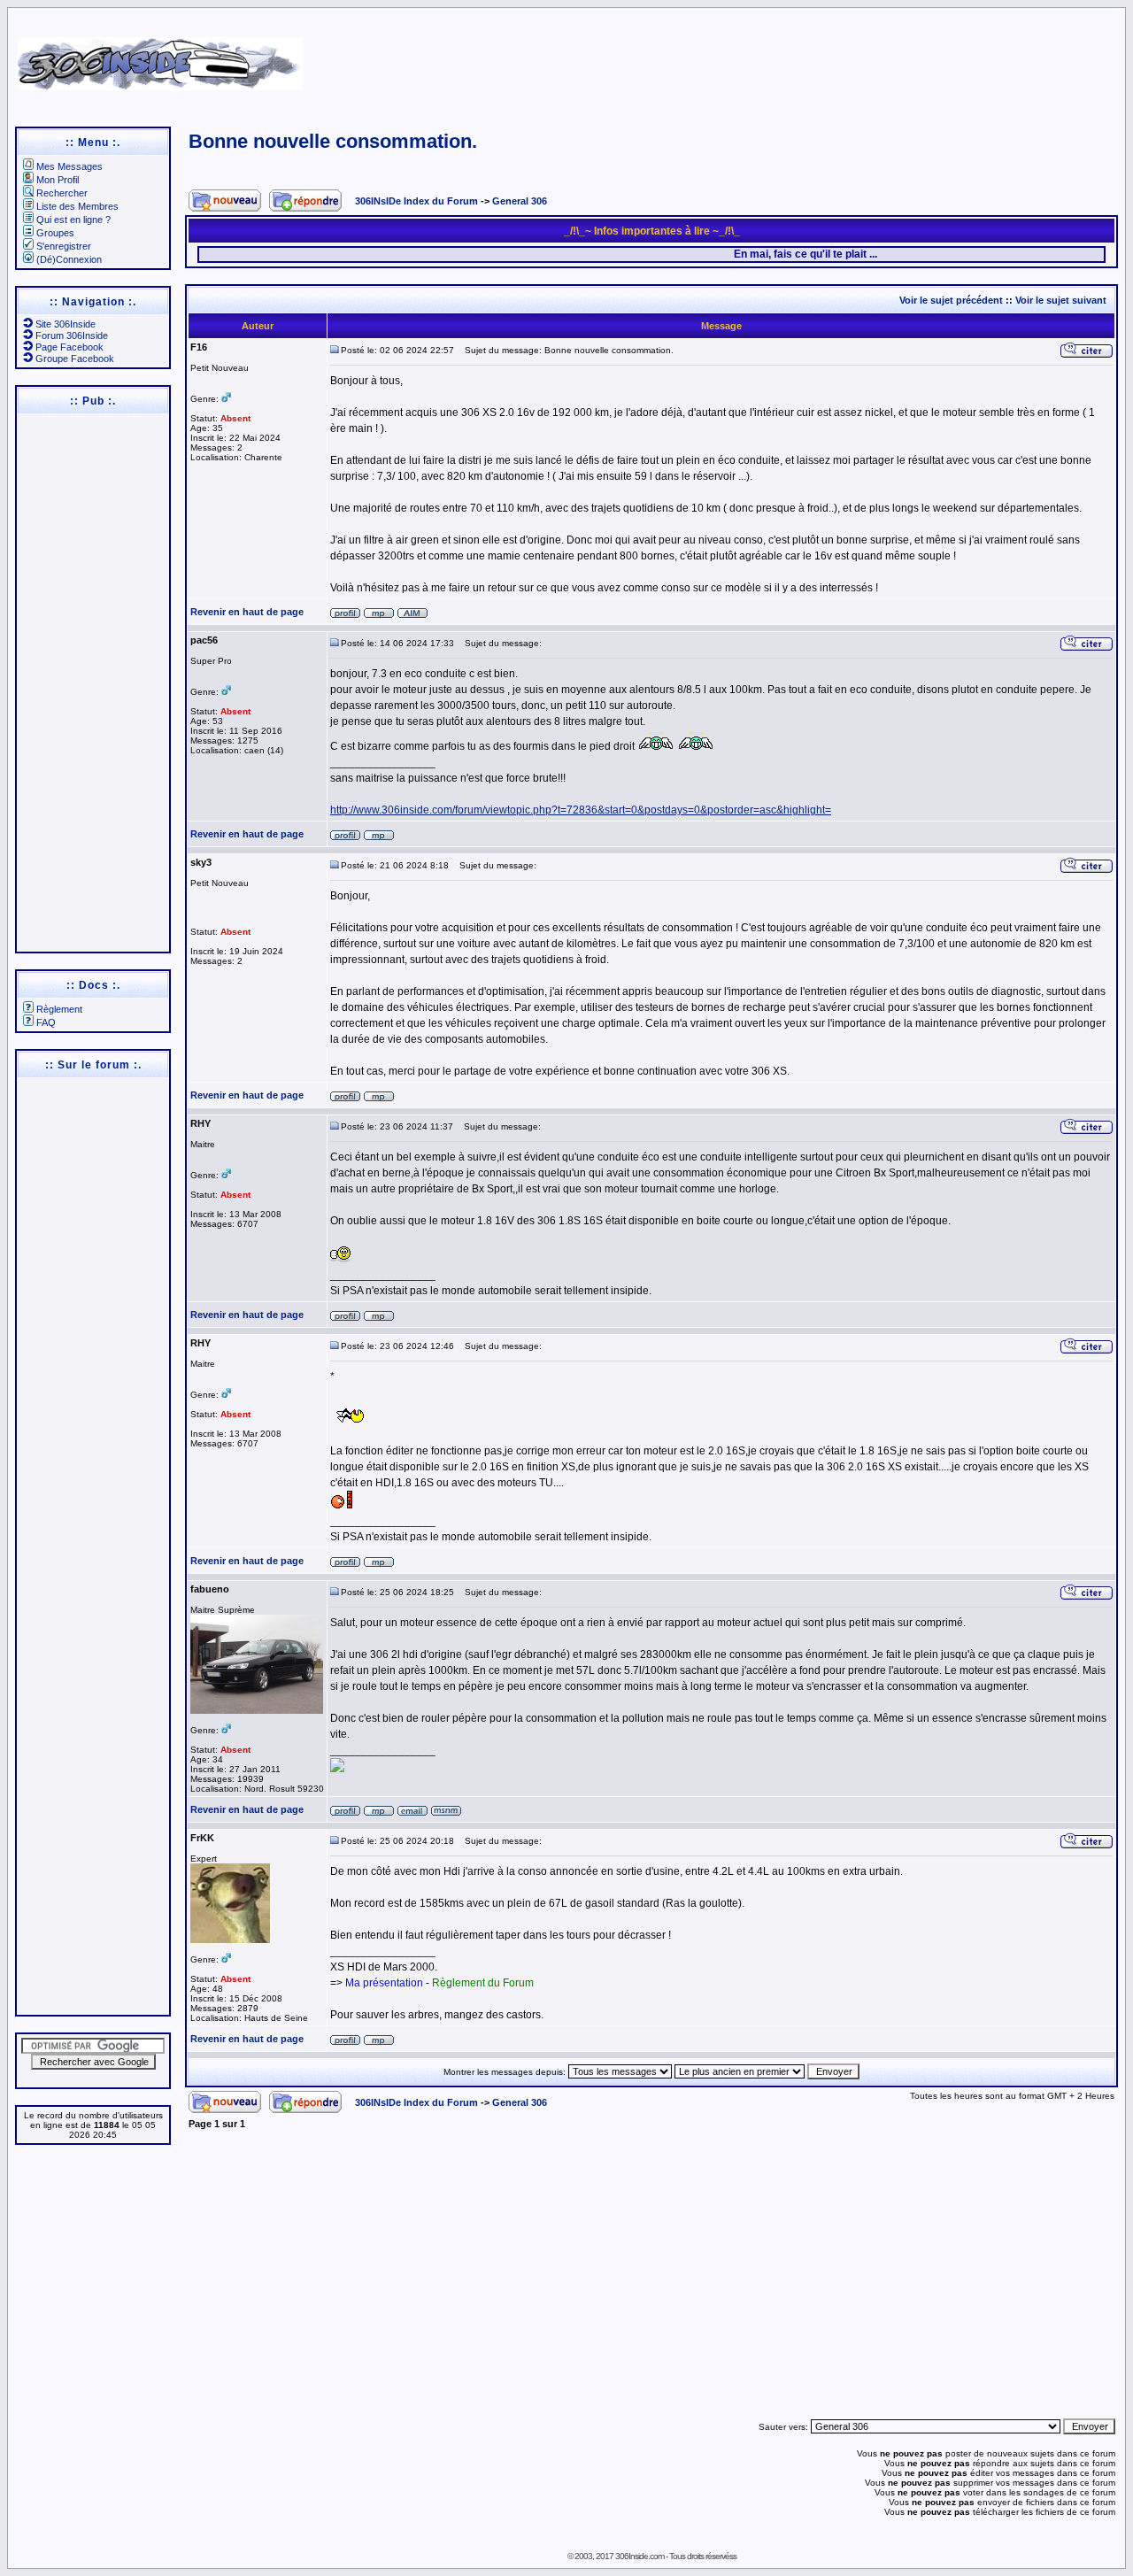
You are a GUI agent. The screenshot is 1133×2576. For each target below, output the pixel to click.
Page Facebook (69, 347)
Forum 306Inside (72, 335)
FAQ (46, 1022)
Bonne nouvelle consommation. (333, 141)
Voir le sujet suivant (1061, 300)
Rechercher (62, 193)
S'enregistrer (64, 246)
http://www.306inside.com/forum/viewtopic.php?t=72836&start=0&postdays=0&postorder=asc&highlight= (581, 810)
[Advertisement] (736, 58)
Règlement (59, 1009)
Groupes (55, 233)
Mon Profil (58, 180)
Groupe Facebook (75, 359)
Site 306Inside (66, 324)
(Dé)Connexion (69, 259)
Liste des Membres (77, 206)
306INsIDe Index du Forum (416, 201)
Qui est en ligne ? (73, 220)
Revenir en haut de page (247, 612)
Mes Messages (69, 166)
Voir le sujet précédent (951, 300)
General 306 (520, 201)
